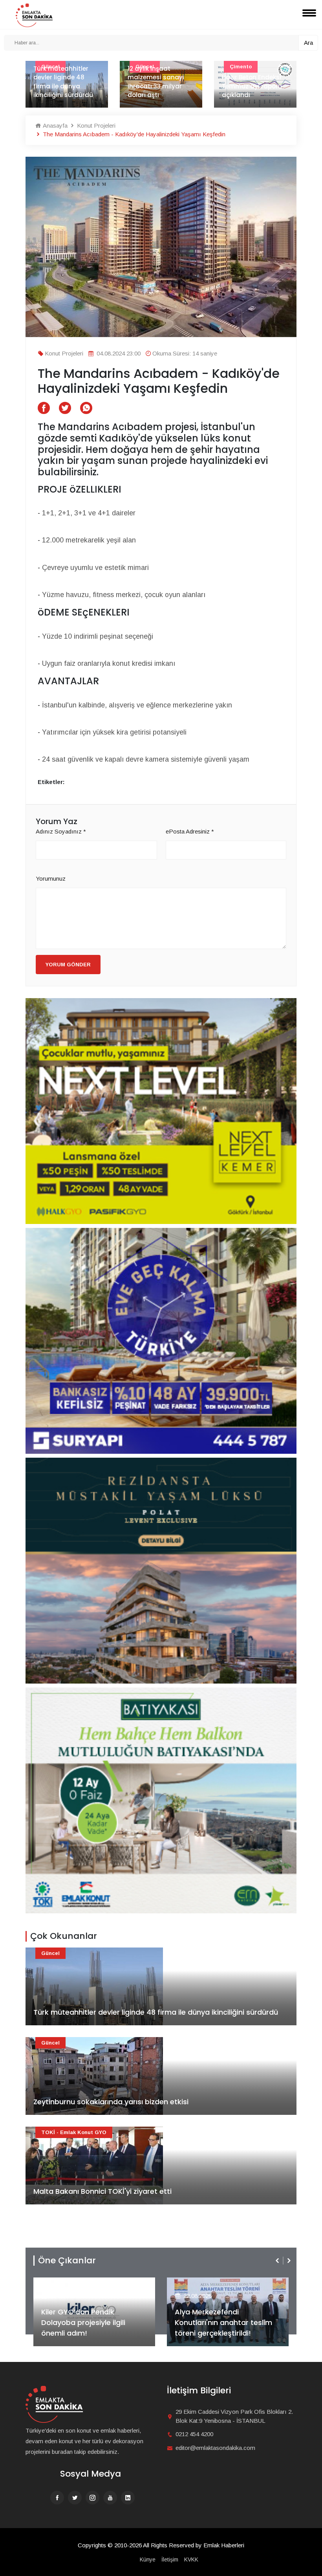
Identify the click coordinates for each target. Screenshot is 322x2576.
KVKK (191, 2560)
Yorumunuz (51, 879)
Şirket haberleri (203, 2283)
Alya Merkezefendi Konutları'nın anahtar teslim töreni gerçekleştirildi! (90, 2322)
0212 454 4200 (194, 2434)
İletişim (170, 2560)
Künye (148, 2560)
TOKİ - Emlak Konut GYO (74, 2132)
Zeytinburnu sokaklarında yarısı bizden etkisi (111, 2102)
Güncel (50, 1953)
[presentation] (278, 2261)
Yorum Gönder (68, 965)
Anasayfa (54, 126)
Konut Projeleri (95, 126)
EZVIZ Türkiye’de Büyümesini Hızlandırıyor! (223, 2328)
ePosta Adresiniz (190, 831)
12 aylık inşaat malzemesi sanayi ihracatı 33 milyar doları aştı (62, 82)
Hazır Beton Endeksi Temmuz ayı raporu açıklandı (158, 86)
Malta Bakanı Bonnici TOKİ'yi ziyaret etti (102, 2191)
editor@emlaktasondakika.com (215, 2448)
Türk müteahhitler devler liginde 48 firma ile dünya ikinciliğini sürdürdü (156, 2012)
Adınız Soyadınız (61, 831)
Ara (308, 43)
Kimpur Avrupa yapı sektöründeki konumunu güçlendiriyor (252, 82)
